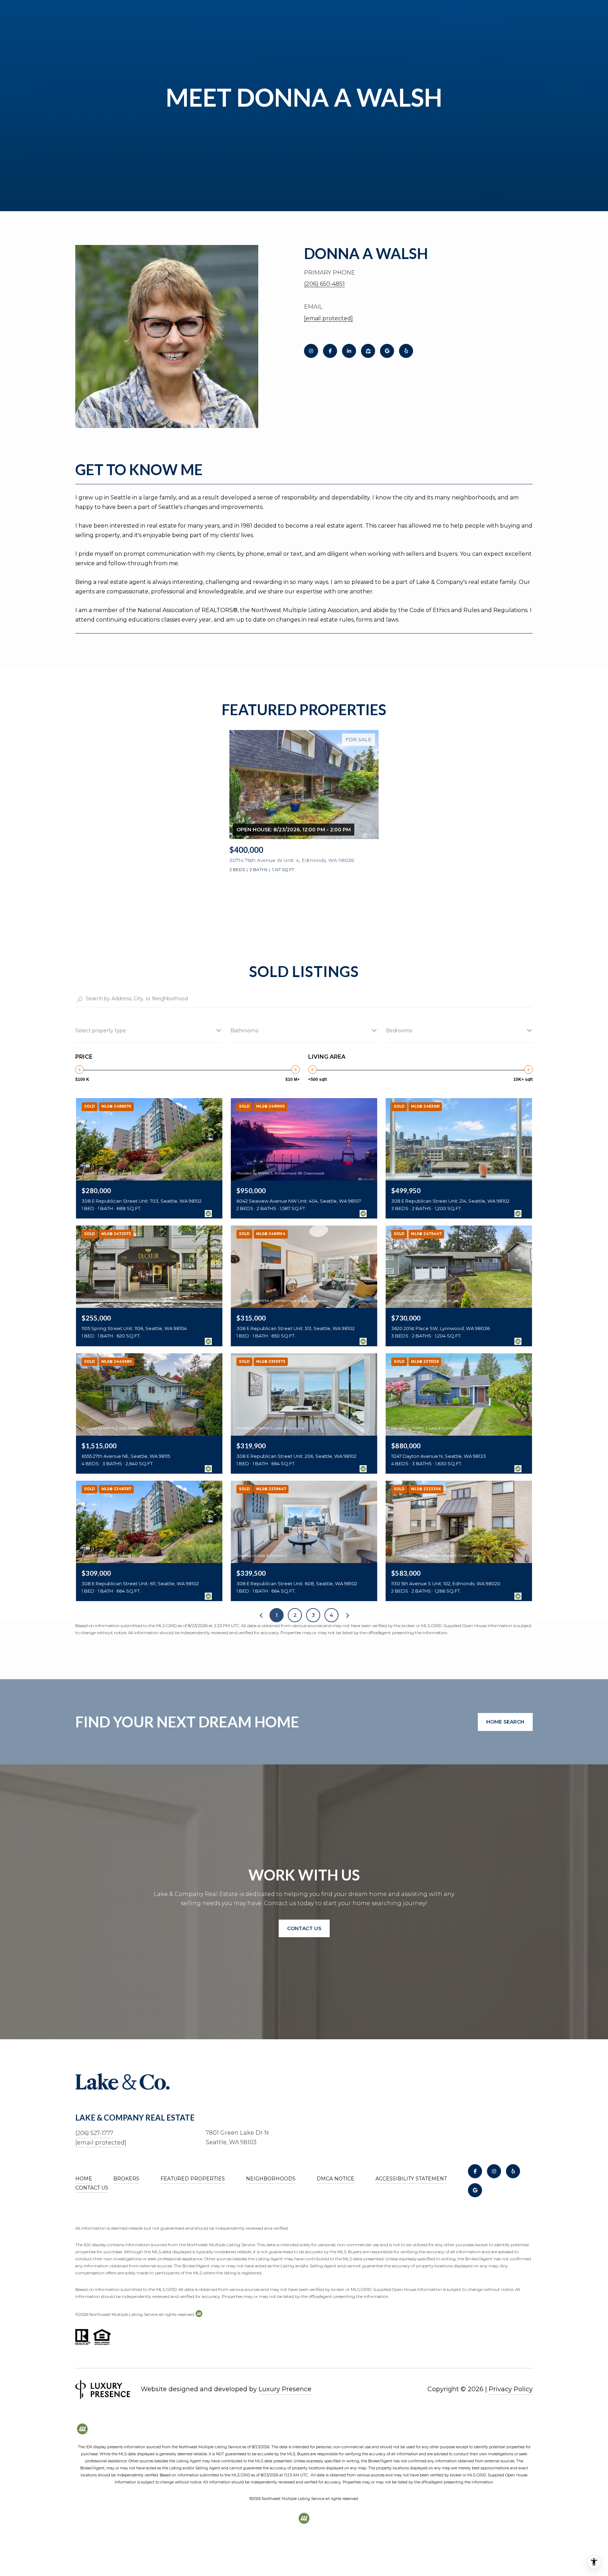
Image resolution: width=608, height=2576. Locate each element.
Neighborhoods (271, 2179)
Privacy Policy (511, 2389)
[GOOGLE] (387, 351)
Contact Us (92, 2188)
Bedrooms (399, 1031)
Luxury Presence (285, 2389)
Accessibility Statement (411, 2179)
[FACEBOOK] (330, 351)
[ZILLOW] (368, 351)
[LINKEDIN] (349, 351)
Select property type (101, 1031)
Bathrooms (244, 1031)
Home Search (505, 1722)
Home (84, 2179)
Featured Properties (193, 2179)
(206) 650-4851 (324, 284)
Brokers (126, 2179)
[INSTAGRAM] (311, 351)
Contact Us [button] (304, 1928)
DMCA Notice (335, 2179)
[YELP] (406, 351)
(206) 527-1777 (94, 2133)
